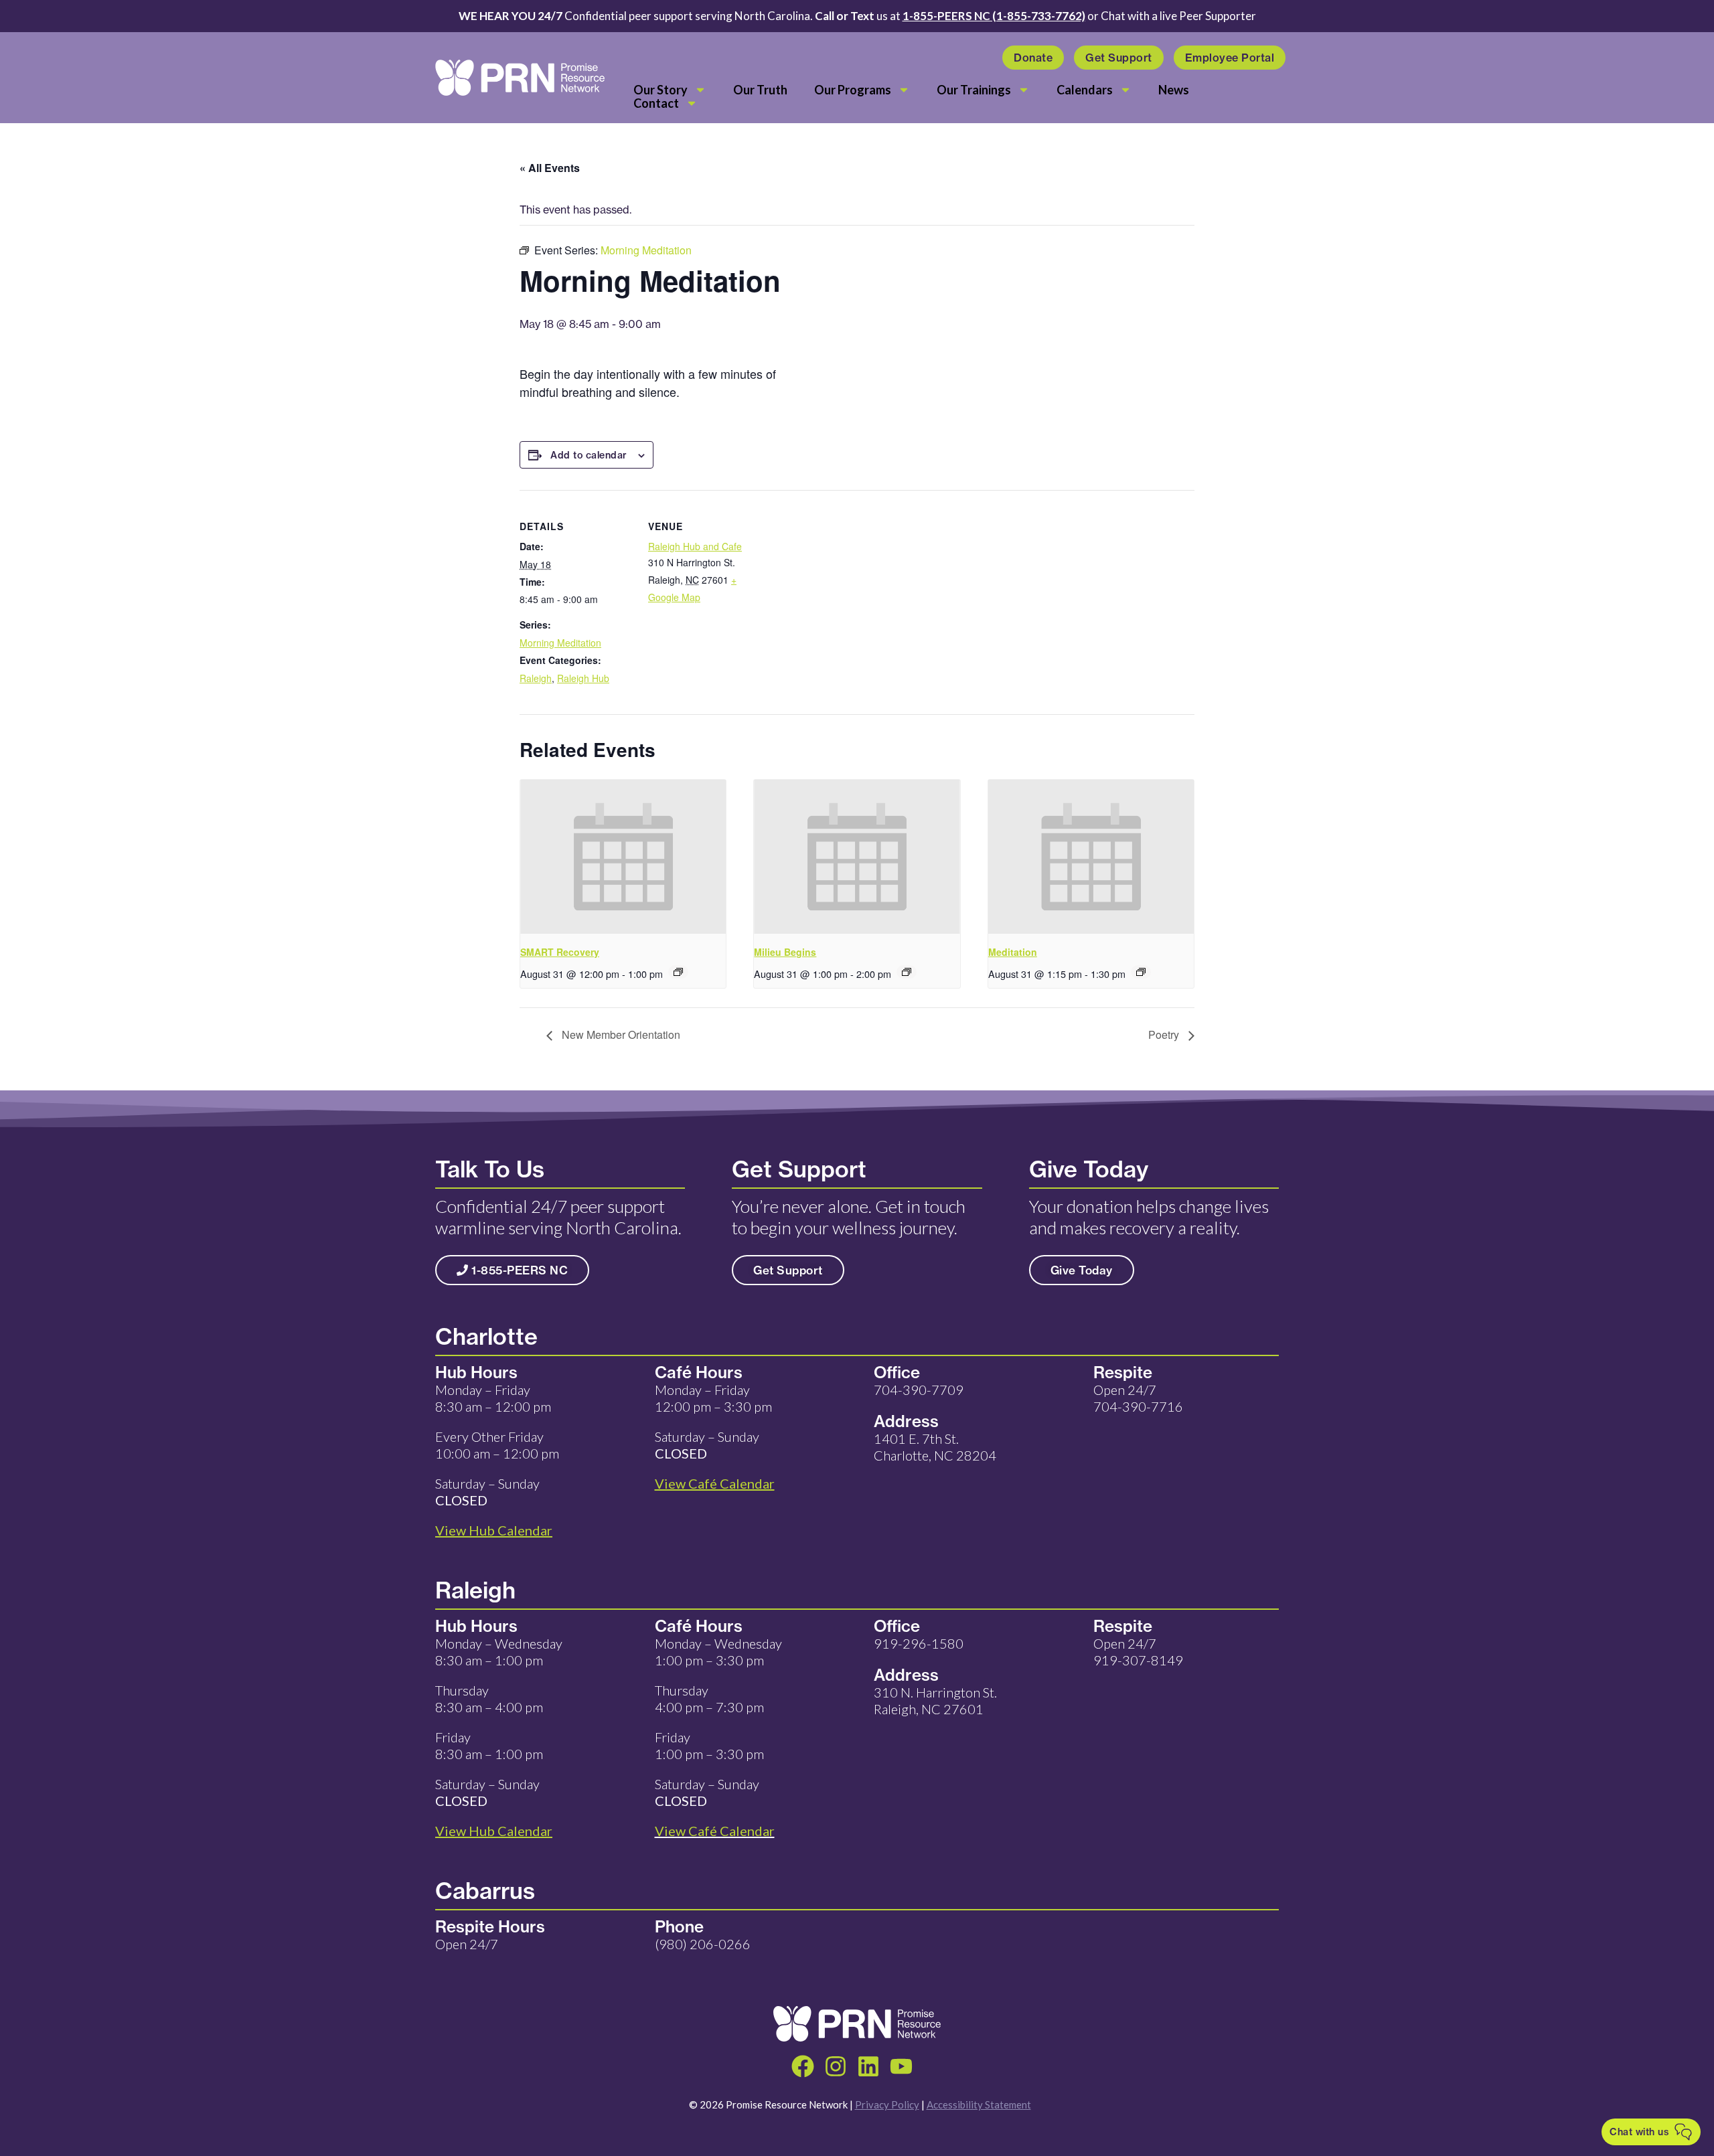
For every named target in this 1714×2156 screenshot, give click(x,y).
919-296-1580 (919, 1643)
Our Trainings (974, 90)
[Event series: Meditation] (1141, 972)
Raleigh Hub (583, 678)
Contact (656, 103)
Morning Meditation (560, 643)
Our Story (660, 90)
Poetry (1165, 1034)
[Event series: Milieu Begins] (907, 972)
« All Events (550, 168)
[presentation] (623, 857)
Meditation (1013, 952)
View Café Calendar (715, 1831)
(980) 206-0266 (703, 1944)
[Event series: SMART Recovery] (678, 972)
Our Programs (853, 90)
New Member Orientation (620, 1034)
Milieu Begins (785, 952)
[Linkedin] (868, 2066)
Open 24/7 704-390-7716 (1138, 1398)
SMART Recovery (560, 952)
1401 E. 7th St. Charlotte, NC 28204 (935, 1447)
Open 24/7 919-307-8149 (1138, 1652)
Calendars (1085, 90)
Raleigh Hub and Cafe (695, 546)
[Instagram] (836, 2066)
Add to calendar (589, 455)
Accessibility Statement (979, 2104)
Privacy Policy (887, 2104)
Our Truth (760, 90)
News (1174, 90)
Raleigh (536, 678)
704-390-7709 (919, 1390)
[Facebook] (803, 2066)
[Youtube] (901, 2066)
